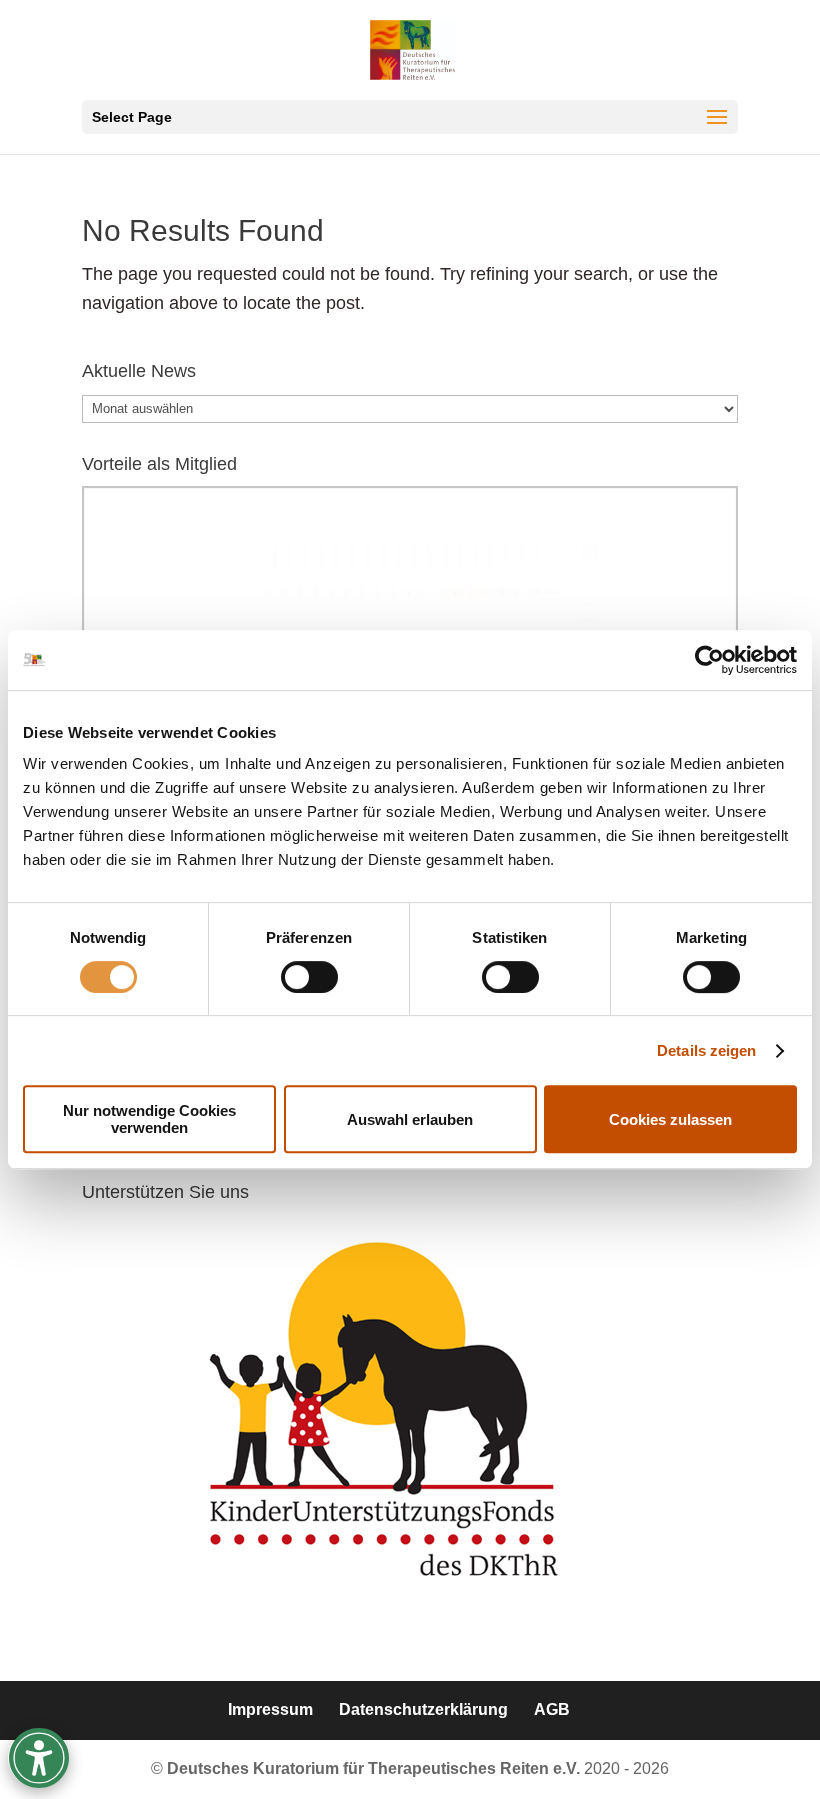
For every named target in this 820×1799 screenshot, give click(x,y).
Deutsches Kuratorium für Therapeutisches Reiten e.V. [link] (375, 1768)
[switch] (309, 977)
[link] (709, 660)
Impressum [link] (270, 1709)
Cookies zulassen (670, 1119)
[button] (410, 117)
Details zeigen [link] (706, 1050)
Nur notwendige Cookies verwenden (149, 1119)
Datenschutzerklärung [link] (423, 1709)
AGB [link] (552, 1709)
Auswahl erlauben (410, 1119)
